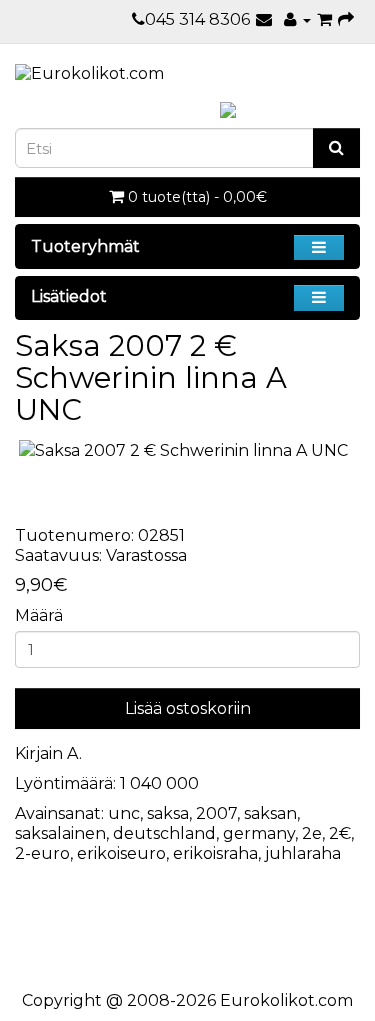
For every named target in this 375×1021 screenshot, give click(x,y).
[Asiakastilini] (297, 19)
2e (312, 833)
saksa (168, 813)
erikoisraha (215, 853)
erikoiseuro (121, 853)
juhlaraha (303, 853)
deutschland (164, 833)
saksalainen (60, 833)
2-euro (42, 853)
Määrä (39, 615)
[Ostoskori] (324, 19)
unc (124, 813)
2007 (216, 813)
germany (259, 833)
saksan (270, 813)
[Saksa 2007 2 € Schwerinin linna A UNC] (187, 451)
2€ (340, 833)
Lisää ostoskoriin (188, 708)
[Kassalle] (346, 19)
